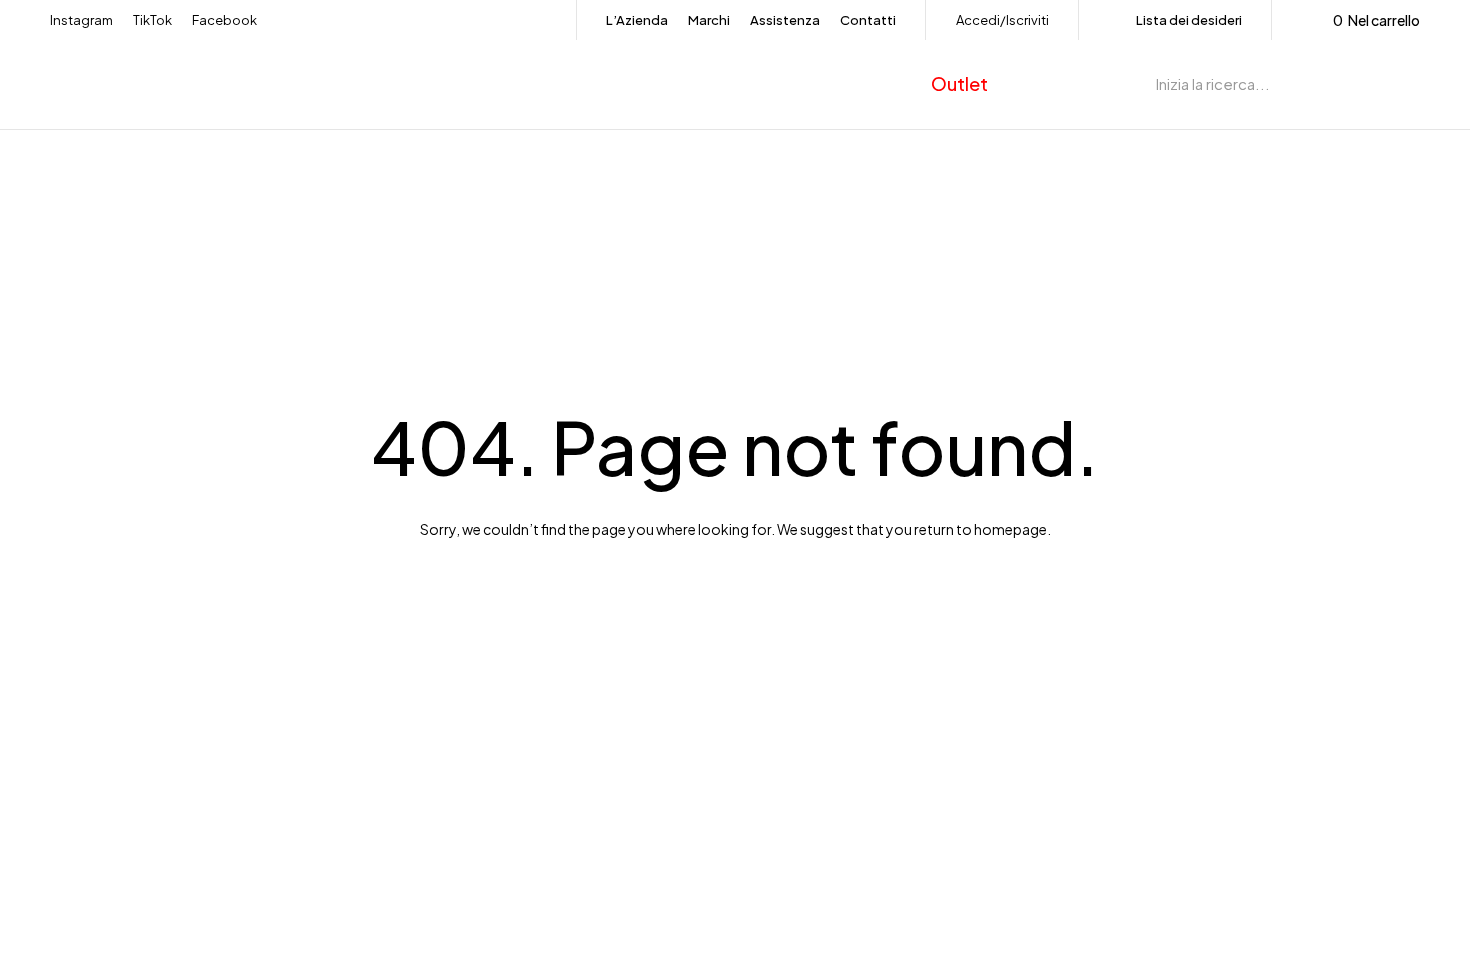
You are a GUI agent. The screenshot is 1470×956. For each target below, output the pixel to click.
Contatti (868, 20)
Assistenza (785, 20)
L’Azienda (637, 20)
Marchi (709, 20)
